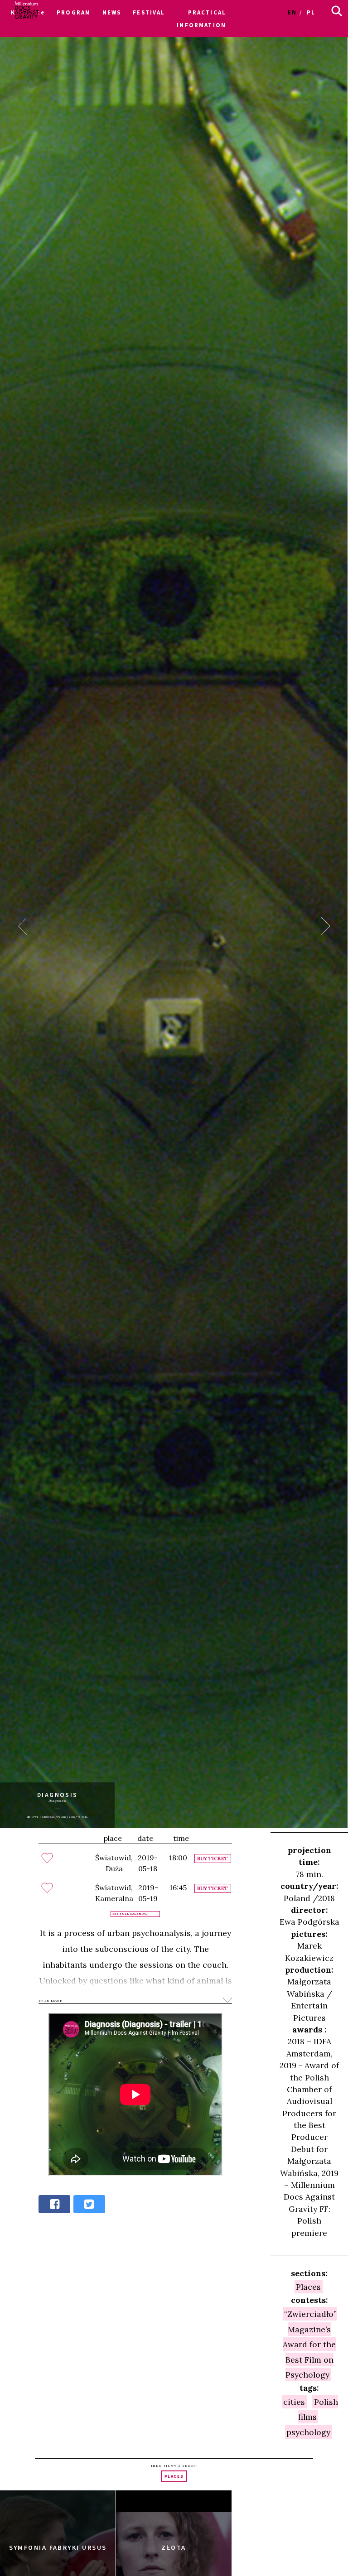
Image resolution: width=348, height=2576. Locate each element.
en (292, 12)
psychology (308, 2432)
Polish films (318, 2409)
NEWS (112, 12)
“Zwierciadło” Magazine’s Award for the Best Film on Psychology (310, 2344)
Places (308, 2287)
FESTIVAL (149, 12)
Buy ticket (213, 1859)
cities (294, 2401)
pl (311, 12)
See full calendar (130, 1914)
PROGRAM (74, 12)
